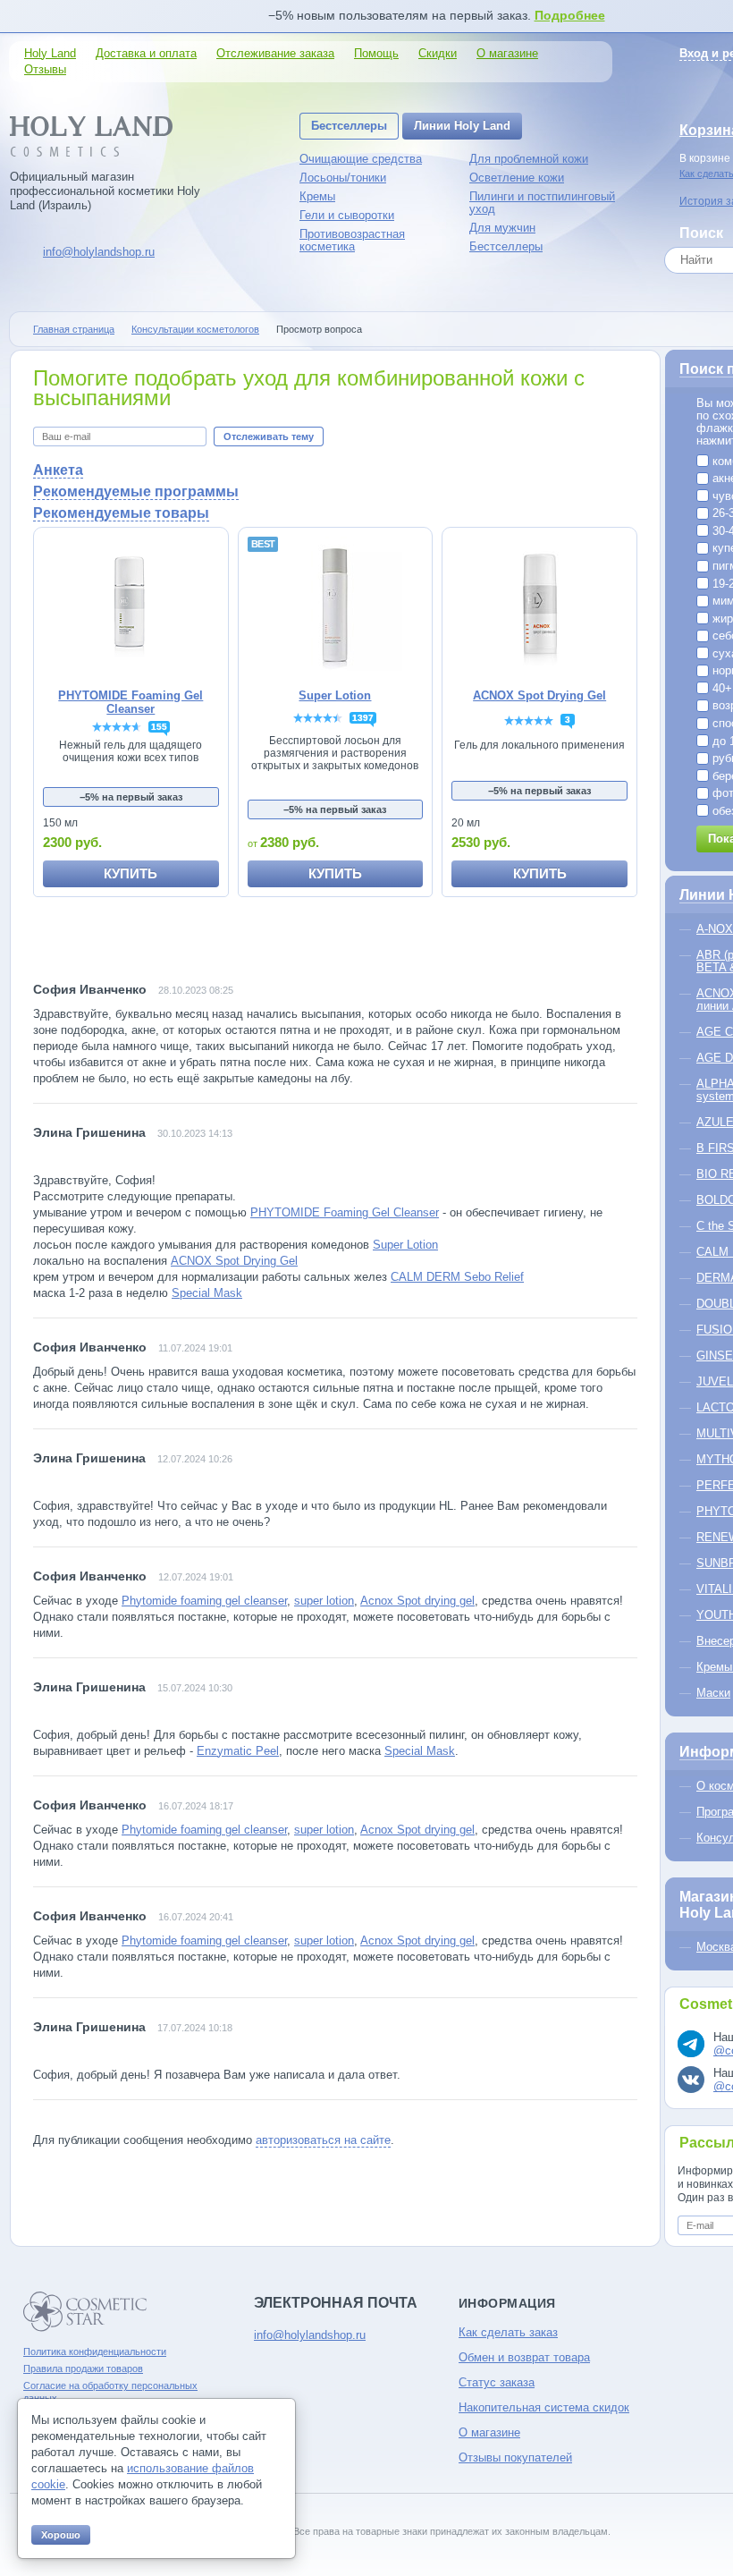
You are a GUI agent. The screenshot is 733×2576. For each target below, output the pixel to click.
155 (159, 727)
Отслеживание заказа (275, 53)
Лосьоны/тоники (343, 178)
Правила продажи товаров (83, 2368)
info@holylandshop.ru (99, 252)
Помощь (376, 53)
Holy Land (50, 53)
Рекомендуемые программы (136, 491)
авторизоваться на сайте (323, 2140)
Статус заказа (497, 2382)
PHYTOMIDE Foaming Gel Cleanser (345, 1212)
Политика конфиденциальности (95, 2351)
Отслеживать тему (269, 436)
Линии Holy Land (462, 126)
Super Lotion (405, 1245)
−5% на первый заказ (131, 797)
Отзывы (45, 69)
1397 (363, 718)
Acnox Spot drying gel (417, 1601)
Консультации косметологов (195, 329)
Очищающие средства (361, 159)
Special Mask (207, 1293)
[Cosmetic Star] (85, 2312)
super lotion (324, 1601)
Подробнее (570, 15)
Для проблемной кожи (529, 159)
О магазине (507, 53)
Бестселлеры (349, 126)
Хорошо (61, 2535)
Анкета (58, 470)
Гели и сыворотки (347, 215)
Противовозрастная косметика (352, 240)
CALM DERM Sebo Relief (457, 1277)
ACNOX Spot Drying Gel (234, 1261)
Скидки (438, 53)
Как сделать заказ (508, 2332)
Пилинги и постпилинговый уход (542, 203)
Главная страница (74, 329)
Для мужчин (502, 228)
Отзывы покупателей (515, 2457)
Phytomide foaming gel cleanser (204, 1601)
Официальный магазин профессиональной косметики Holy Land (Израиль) (105, 191)
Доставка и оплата (146, 53)
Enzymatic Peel (238, 1751)
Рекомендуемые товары (121, 513)
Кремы (317, 196)
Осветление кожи (517, 178)
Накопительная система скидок (544, 2407)
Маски (713, 1693)
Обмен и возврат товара (524, 2357)
